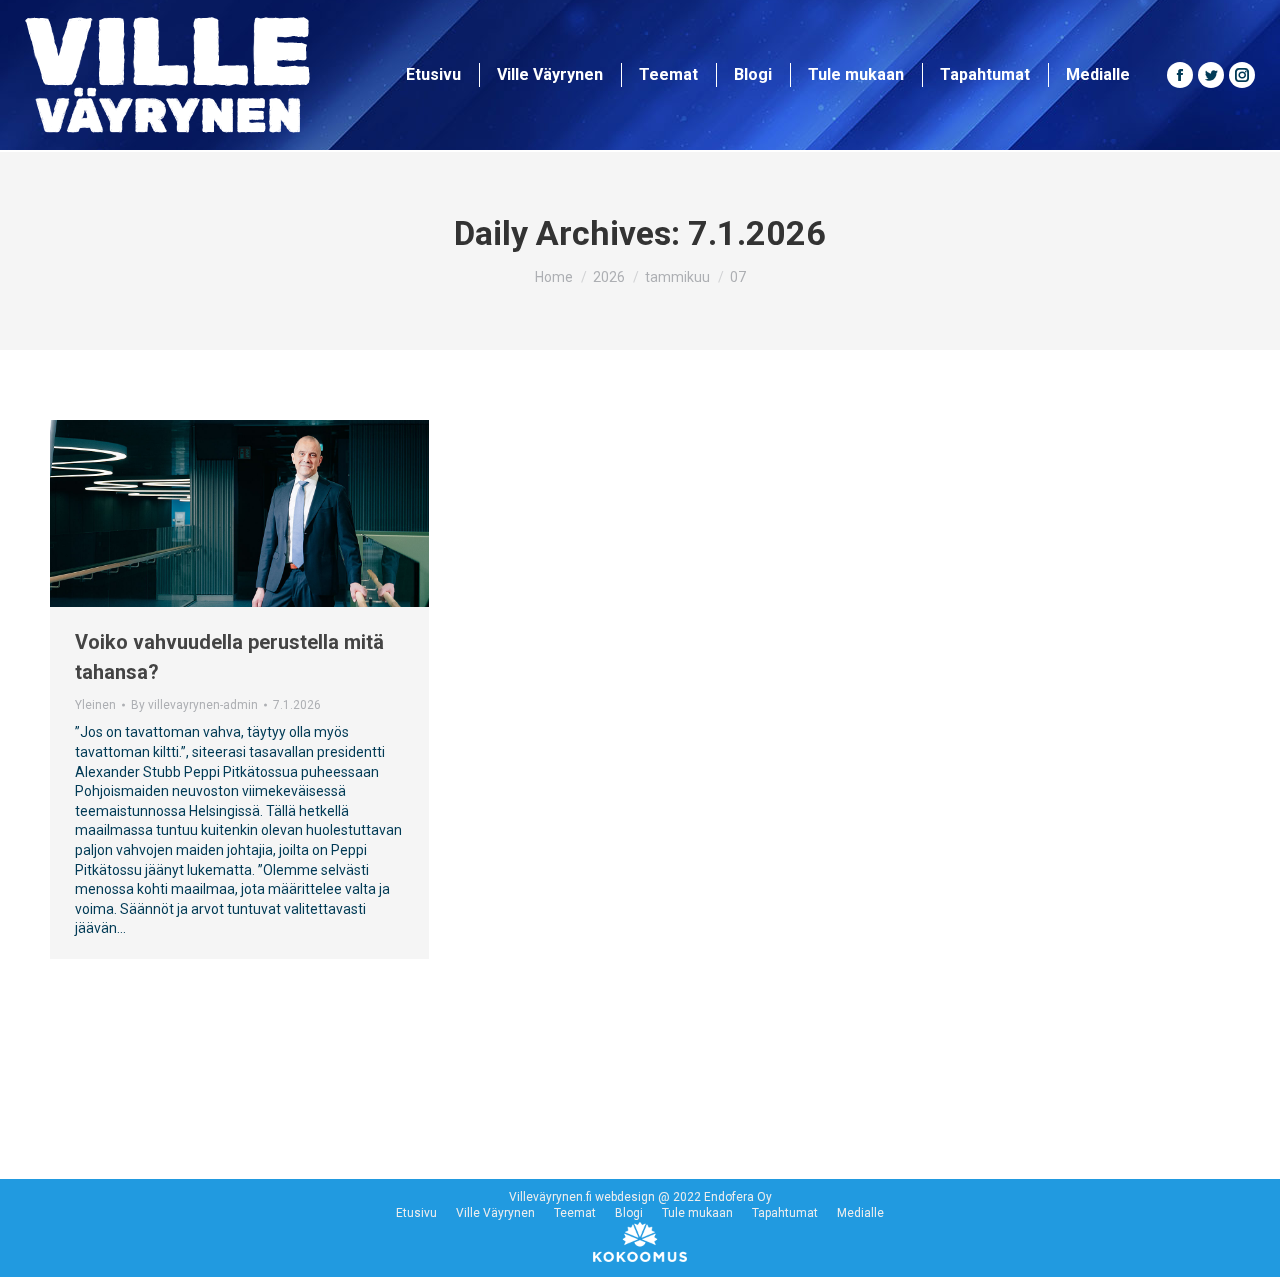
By (194, 705)
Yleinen (95, 705)
